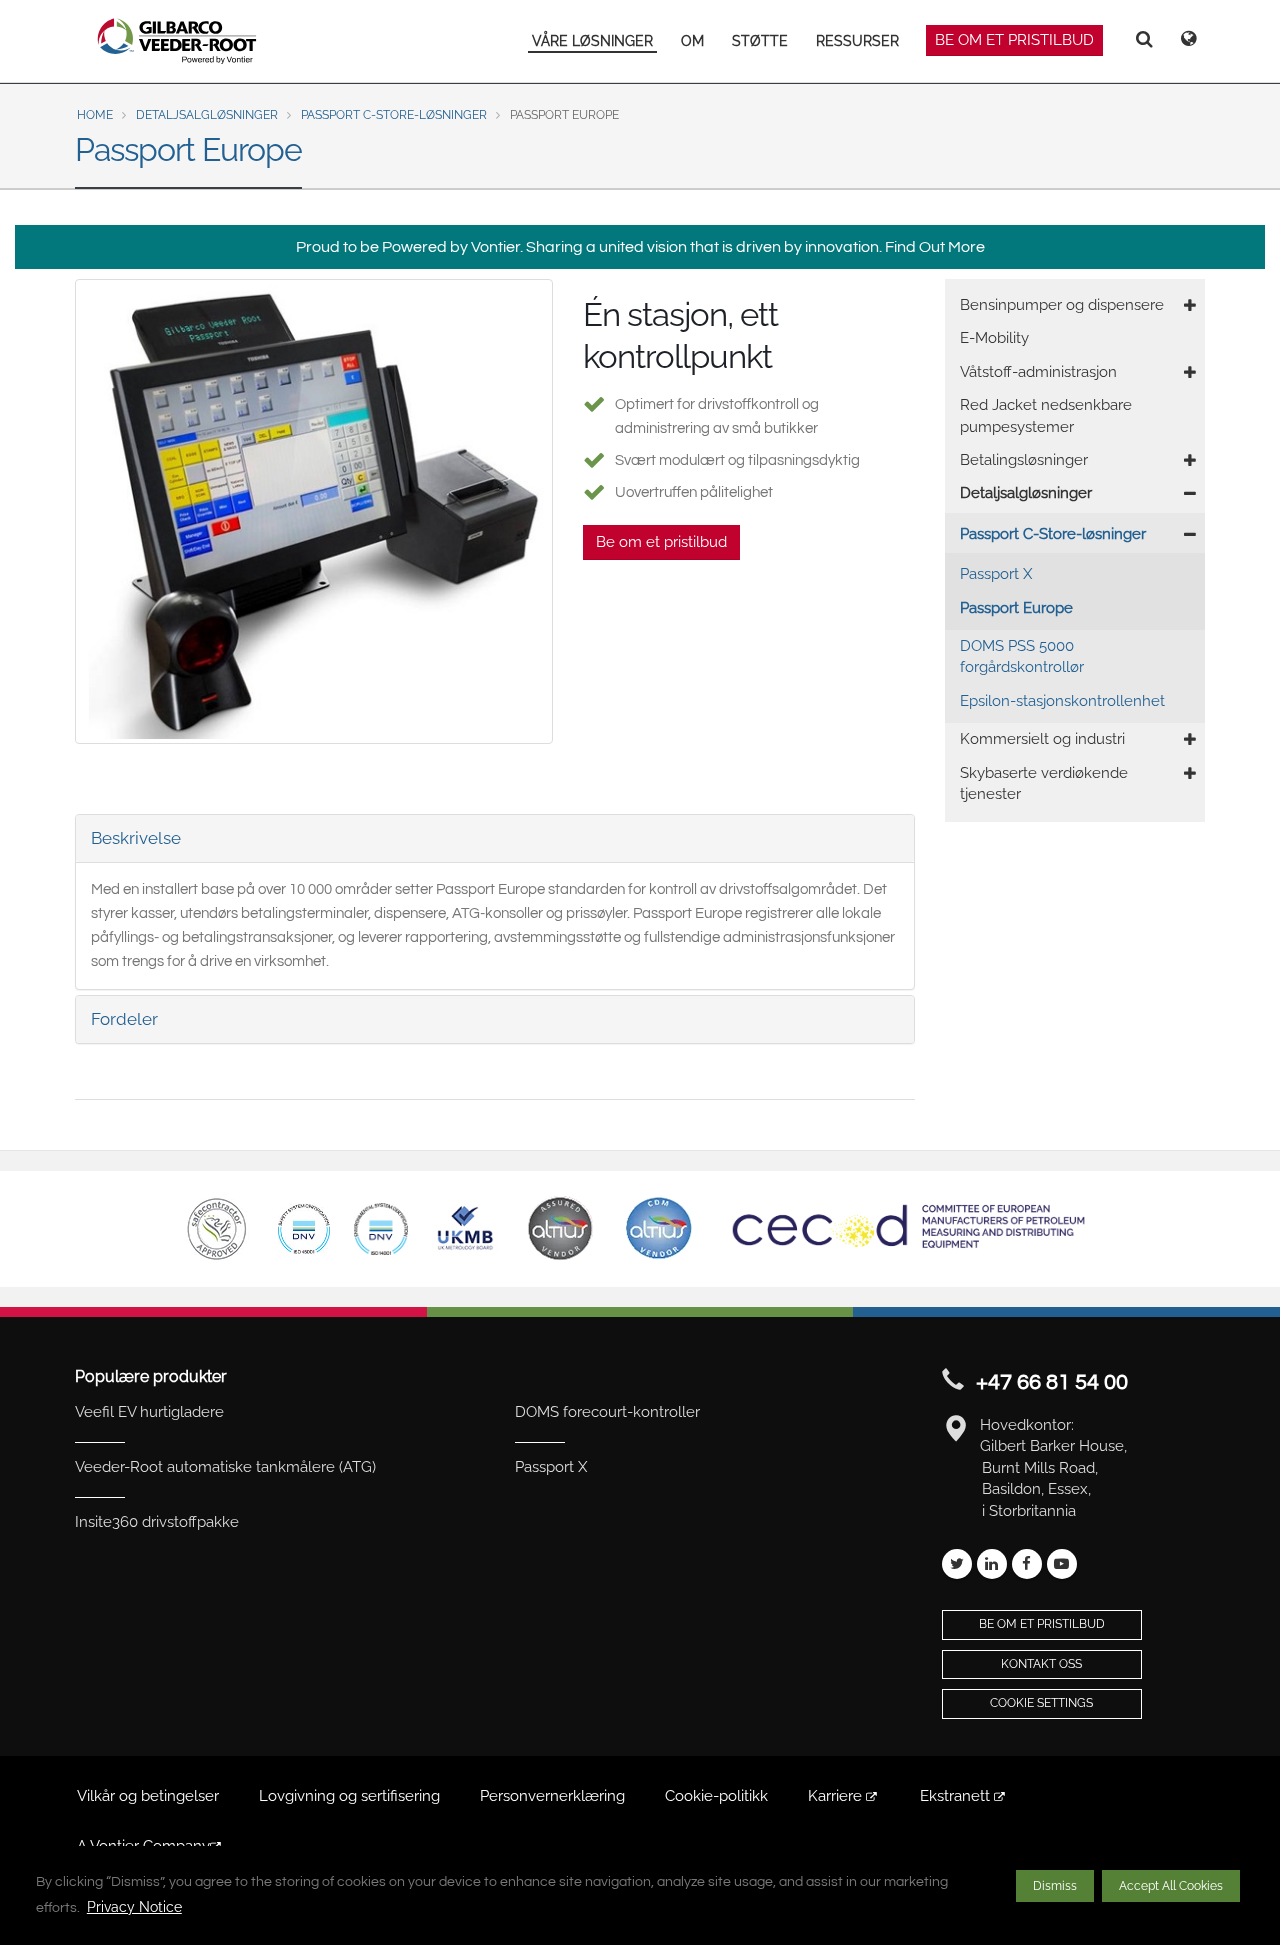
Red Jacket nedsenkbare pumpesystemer (1046, 415)
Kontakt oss (1041, 1664)
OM (692, 41)
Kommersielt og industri (1042, 739)
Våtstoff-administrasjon (1038, 372)
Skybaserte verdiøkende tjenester (1044, 783)
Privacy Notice (134, 1907)
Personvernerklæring (552, 1796)
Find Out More (935, 247)
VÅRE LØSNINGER (592, 41)
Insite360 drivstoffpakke (157, 1522)
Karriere (837, 1796)
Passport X (996, 574)
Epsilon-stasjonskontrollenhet (1062, 701)
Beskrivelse (136, 838)
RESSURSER (857, 41)
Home (95, 115)
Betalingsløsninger (1024, 460)
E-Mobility (994, 338)
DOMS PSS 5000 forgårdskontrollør (1022, 656)
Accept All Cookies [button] (1171, 1886)
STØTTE (760, 41)
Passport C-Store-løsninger (394, 115)
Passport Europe (1016, 608)
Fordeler (124, 1019)
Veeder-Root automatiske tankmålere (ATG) (225, 1467)
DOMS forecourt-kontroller (607, 1412)
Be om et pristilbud (1014, 40)
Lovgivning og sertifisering (349, 1796)
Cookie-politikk (716, 1796)
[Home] (177, 41)
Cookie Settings (1041, 1703)
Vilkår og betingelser (148, 1796)
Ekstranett (957, 1796)
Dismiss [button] (1055, 1886)
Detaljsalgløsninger (207, 115)
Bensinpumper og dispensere (1062, 305)
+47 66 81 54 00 (1052, 1382)
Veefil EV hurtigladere (149, 1412)
